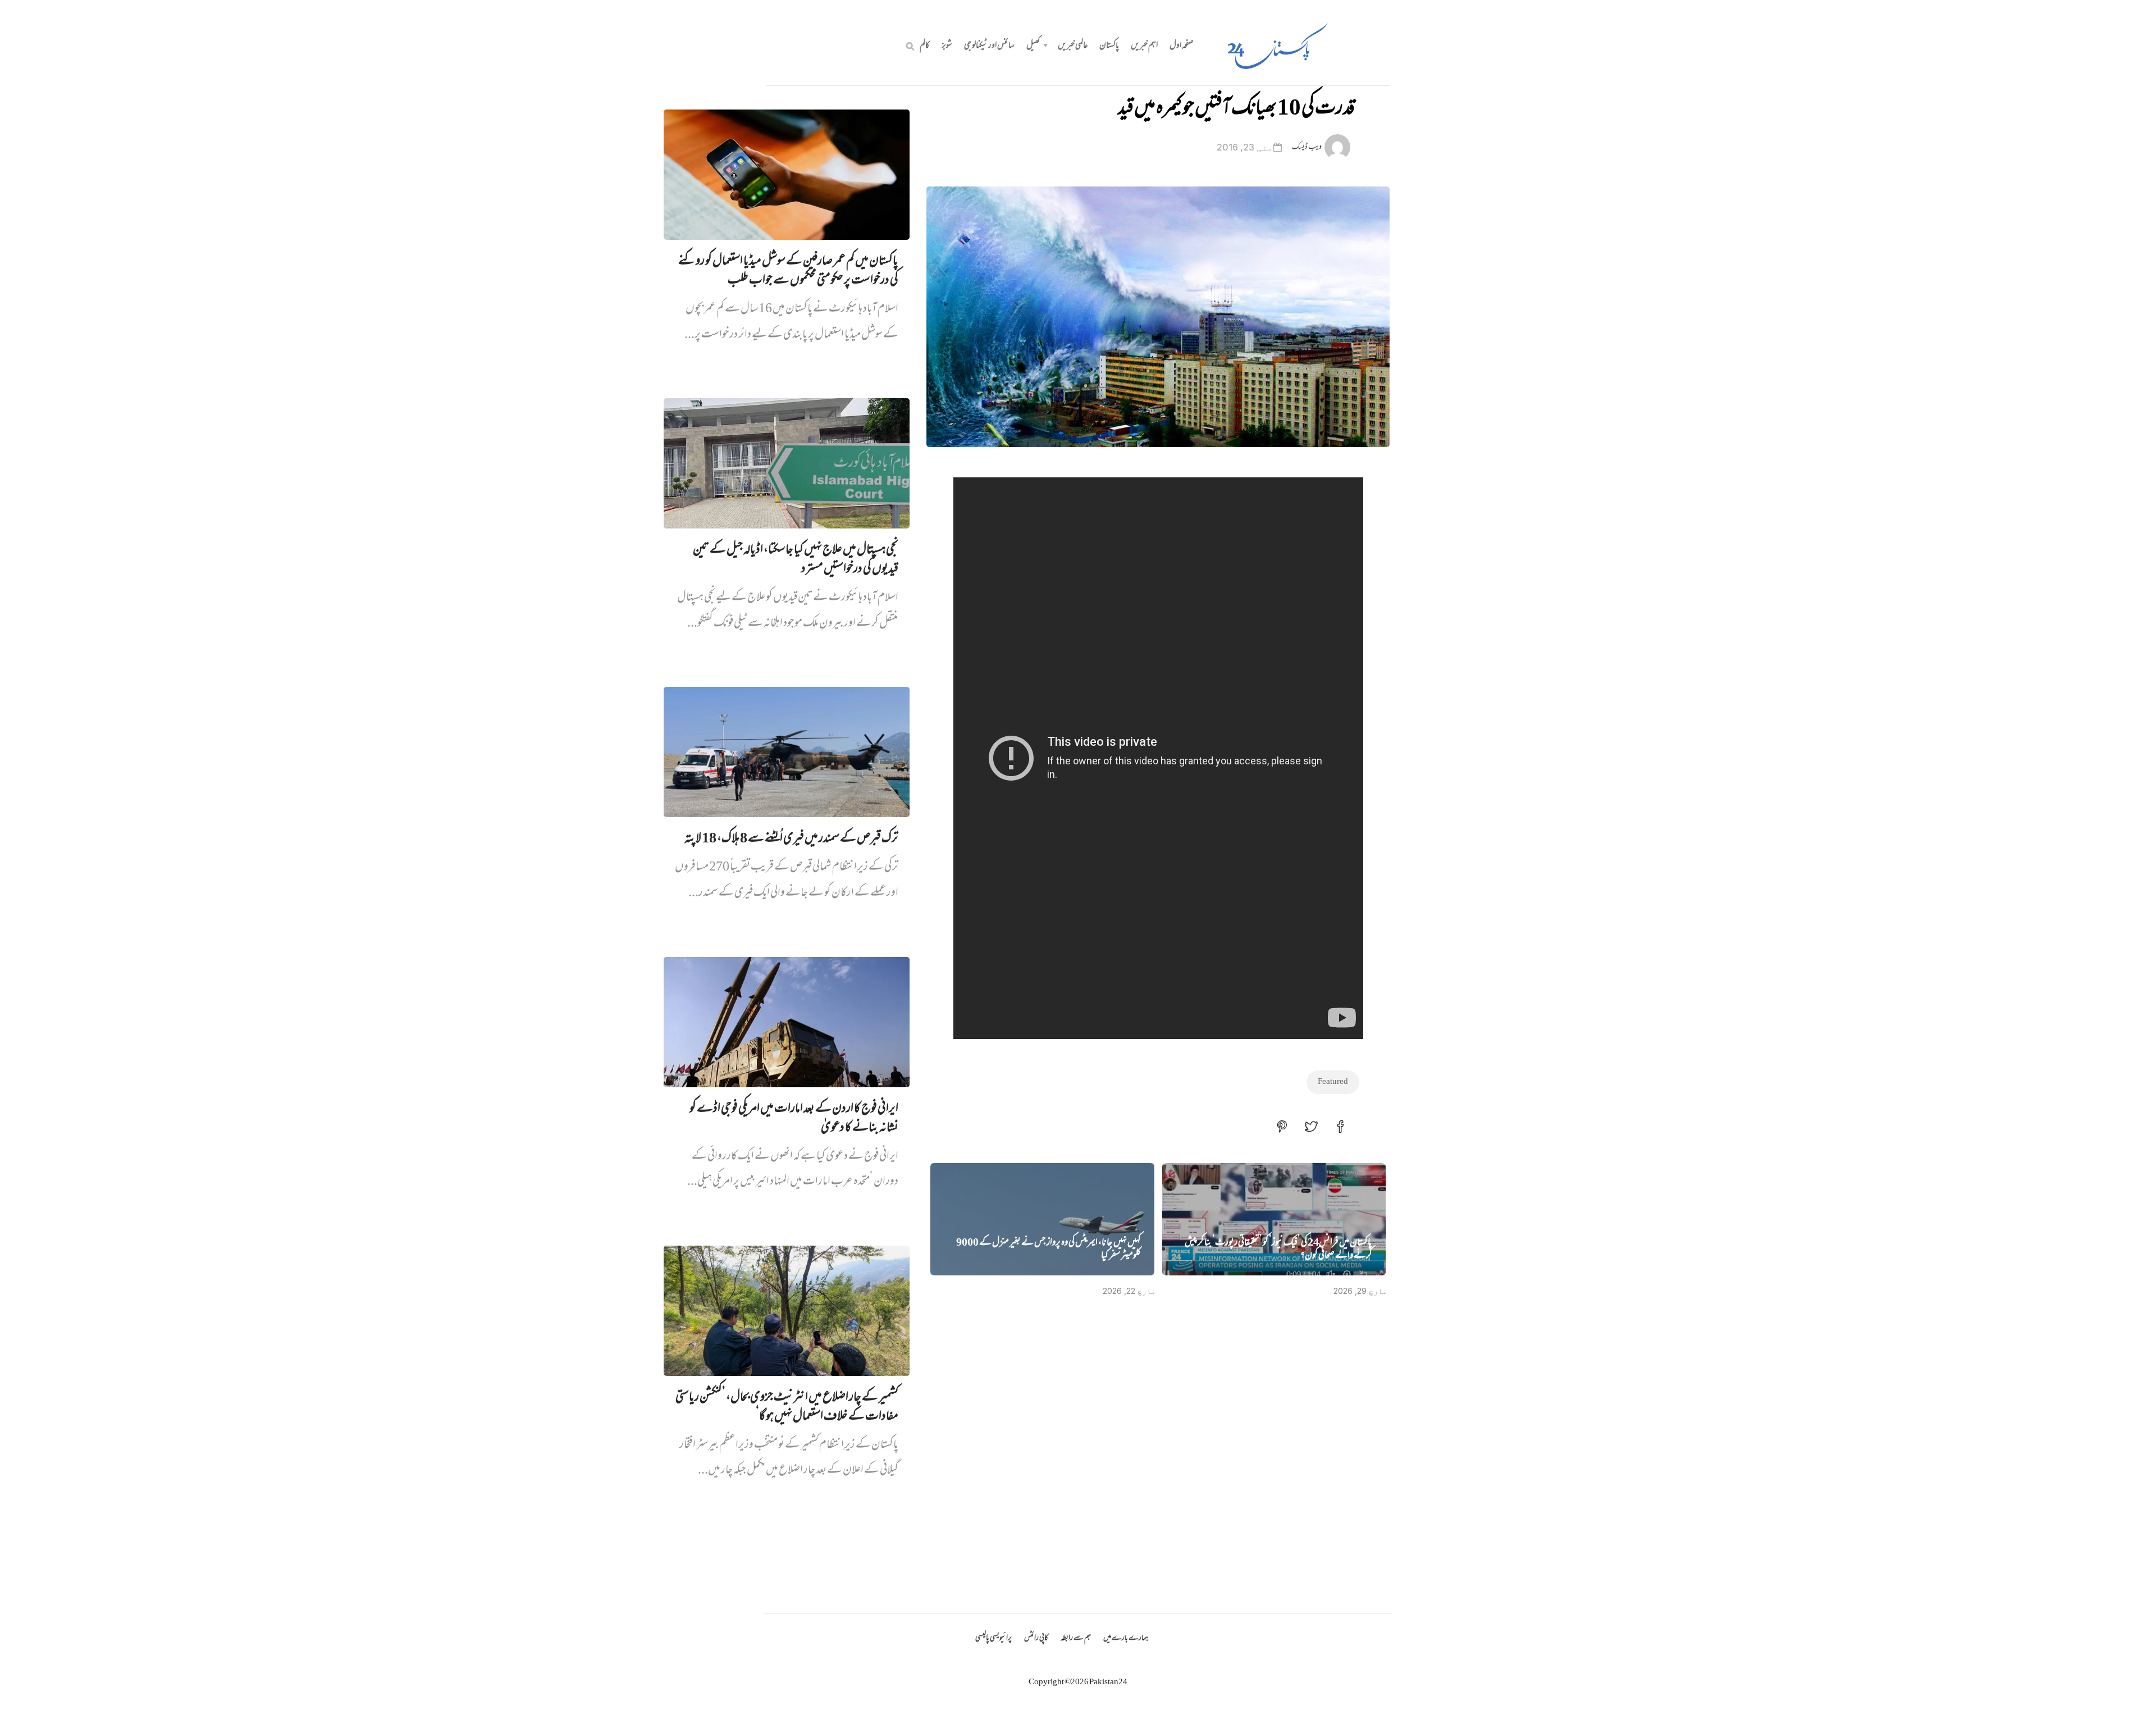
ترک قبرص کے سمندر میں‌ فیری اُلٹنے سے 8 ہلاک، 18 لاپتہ (791, 839)
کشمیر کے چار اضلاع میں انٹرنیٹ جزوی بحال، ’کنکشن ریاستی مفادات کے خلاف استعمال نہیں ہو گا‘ (787, 1407)
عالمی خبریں (1073, 46)
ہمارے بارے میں (1126, 1638)
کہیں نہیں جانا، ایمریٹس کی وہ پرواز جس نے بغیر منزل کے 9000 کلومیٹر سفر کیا (1049, 1250)
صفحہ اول (1182, 46)
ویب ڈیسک (1307, 147)
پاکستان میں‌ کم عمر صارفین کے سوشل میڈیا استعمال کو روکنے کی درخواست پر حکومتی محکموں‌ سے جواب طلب (788, 271)
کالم (925, 46)
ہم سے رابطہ (1076, 1638)
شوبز (947, 46)
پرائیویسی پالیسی (994, 1638)
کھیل (1033, 46)
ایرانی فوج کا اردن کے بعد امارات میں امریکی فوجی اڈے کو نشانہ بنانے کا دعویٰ (794, 1119)
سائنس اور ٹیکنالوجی (989, 46)
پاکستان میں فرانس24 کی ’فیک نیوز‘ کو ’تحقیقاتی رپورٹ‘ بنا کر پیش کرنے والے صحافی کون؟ (1278, 1250)
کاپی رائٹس (1036, 1638)
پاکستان (1109, 46)
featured (1333, 1082)
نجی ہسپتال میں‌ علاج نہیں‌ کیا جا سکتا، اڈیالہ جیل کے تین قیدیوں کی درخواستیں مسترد (796, 560)
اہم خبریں (1144, 46)
